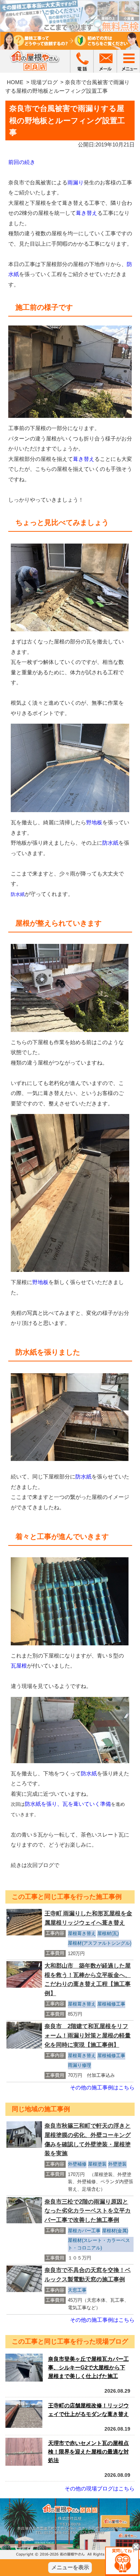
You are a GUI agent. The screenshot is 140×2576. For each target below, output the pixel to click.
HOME (15, 82)
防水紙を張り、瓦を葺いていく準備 (68, 1804)
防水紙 (110, 843)
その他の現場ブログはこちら (100, 2488)
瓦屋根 (19, 1666)
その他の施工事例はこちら (102, 2087)
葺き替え (87, 213)
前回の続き (22, 162)
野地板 (94, 822)
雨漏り (76, 182)
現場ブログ (44, 82)
